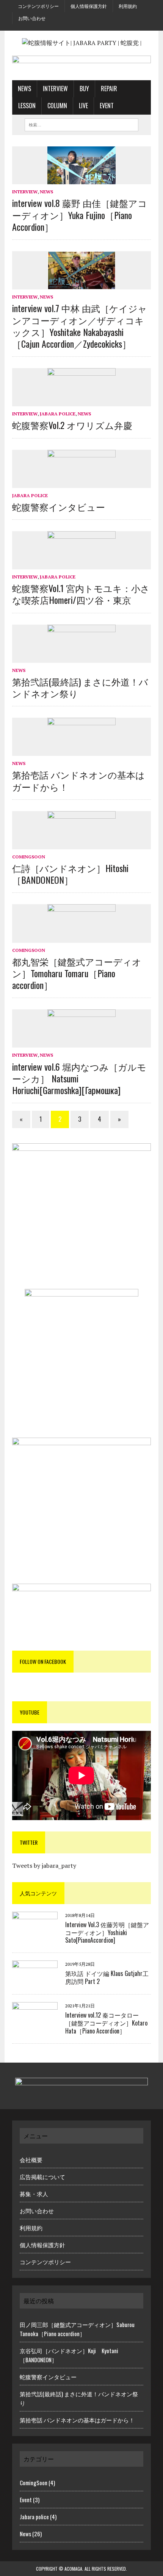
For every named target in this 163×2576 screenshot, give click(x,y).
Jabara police (58, 414)
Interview (55, 89)
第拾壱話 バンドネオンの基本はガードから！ (78, 780)
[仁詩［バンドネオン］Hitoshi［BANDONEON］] (81, 844)
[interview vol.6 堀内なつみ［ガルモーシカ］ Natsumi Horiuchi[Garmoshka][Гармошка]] (81, 1043)
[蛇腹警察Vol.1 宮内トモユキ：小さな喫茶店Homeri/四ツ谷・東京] (81, 564)
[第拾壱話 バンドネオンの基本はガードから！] (81, 751)
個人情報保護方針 (89, 6)
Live (83, 106)
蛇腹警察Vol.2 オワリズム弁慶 (72, 425)
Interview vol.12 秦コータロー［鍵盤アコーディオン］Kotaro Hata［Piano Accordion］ (106, 2023)
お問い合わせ (32, 18)
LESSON (27, 106)
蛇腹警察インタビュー (59, 507)
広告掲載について (42, 2176)
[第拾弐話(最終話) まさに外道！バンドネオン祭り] (81, 658)
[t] (78, 27)
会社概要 (31, 2159)
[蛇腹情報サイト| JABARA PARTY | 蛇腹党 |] (81, 43)
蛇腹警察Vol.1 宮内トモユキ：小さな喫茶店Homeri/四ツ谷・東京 (81, 594)
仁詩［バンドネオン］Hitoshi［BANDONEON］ (70, 874)
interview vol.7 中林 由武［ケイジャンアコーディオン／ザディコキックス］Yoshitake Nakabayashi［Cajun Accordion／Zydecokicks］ (80, 326)
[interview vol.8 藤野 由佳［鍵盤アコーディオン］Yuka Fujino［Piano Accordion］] (81, 179)
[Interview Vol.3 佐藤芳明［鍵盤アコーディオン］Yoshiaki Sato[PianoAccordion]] (35, 1932)
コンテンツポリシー (38, 6)
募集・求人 (34, 2194)
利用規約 (128, 6)
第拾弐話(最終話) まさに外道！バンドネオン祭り (80, 687)
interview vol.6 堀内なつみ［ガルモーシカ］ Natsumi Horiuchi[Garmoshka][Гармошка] (79, 1078)
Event (107, 106)
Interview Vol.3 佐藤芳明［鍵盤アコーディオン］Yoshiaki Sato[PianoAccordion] (107, 1932)
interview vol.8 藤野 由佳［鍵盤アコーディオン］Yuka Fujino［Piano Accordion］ (80, 215)
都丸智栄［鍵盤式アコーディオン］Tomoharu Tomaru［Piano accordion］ (77, 973)
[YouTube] (91, 27)
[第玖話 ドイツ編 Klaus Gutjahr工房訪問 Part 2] (35, 1981)
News (24, 89)
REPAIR (109, 89)
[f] (72, 27)
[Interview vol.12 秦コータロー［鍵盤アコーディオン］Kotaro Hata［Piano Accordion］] (35, 2023)
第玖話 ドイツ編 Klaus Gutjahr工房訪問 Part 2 (107, 1977)
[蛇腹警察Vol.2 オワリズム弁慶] (81, 401)
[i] (85, 27)
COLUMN (57, 106)
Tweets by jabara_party (44, 1866)
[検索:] (81, 124)
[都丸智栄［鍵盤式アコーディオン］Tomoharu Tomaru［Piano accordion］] (81, 937)
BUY (84, 89)
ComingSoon (29, 857)
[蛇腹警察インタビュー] (81, 483)
